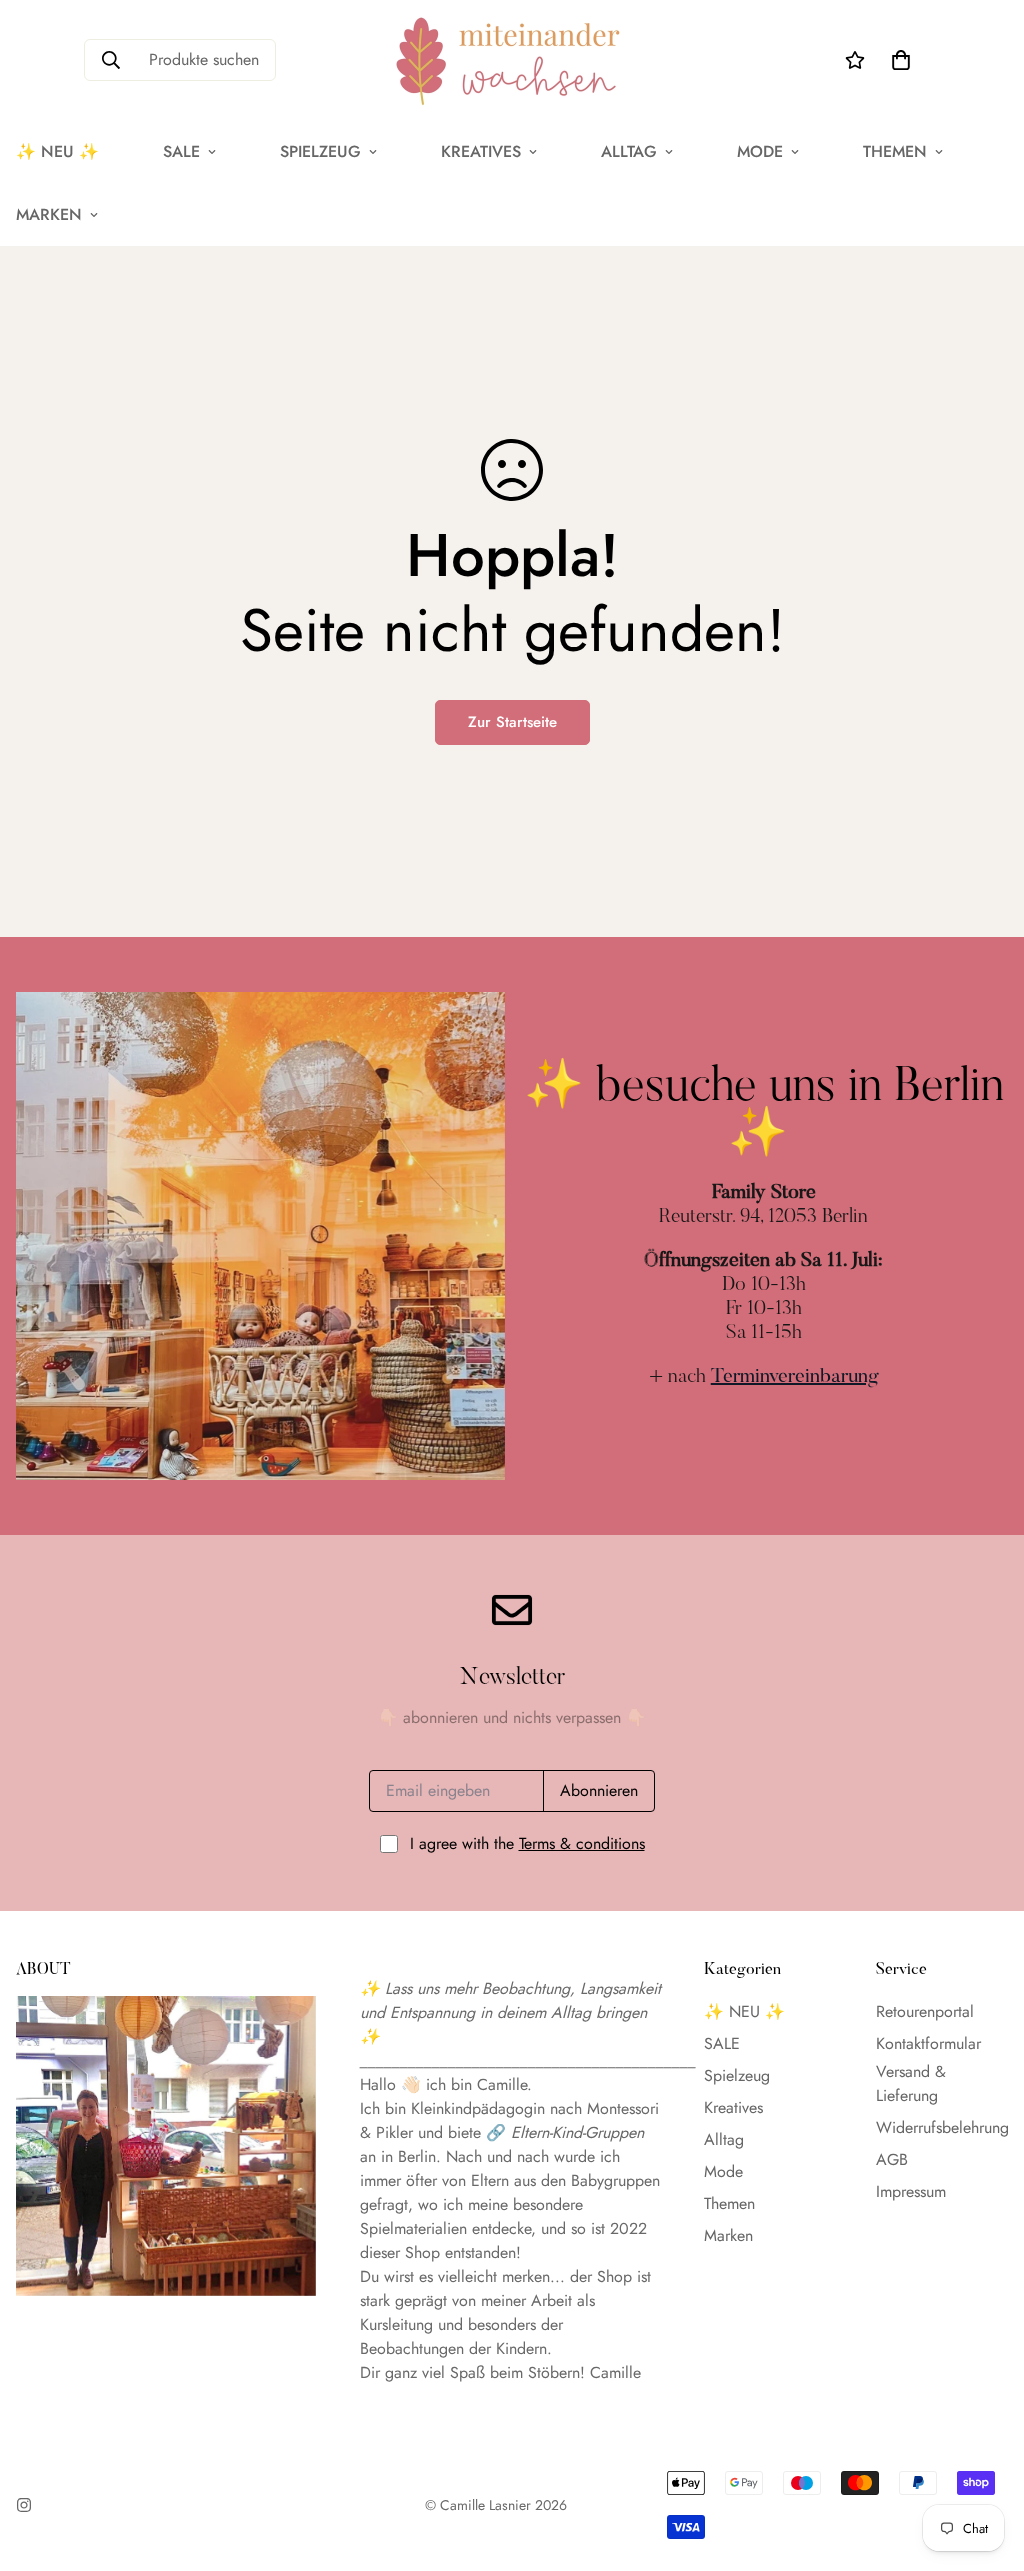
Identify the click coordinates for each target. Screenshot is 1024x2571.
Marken (728, 2235)
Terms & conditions (582, 1843)
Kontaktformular (928, 2043)
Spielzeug (320, 151)
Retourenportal (925, 2011)
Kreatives (481, 151)
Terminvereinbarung (795, 1377)
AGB (892, 2159)
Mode (760, 151)
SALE (181, 151)
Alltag (629, 151)
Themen (895, 151)
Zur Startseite (512, 722)
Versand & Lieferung (911, 2083)
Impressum (911, 2191)
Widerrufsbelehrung (942, 2127)
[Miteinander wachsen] (512, 60)
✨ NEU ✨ (744, 2011)
